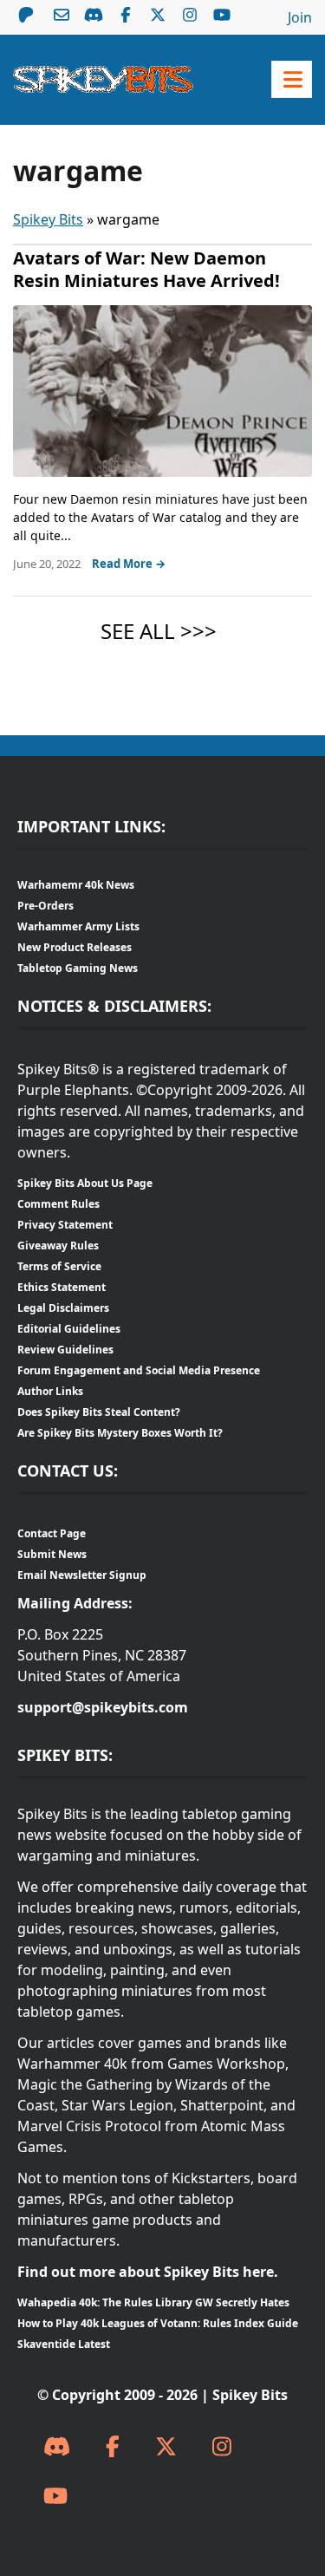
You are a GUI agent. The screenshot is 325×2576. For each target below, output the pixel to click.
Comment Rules (58, 1204)
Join (300, 17)
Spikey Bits (48, 219)
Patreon (26, 15)
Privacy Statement (65, 1225)
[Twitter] (166, 2447)
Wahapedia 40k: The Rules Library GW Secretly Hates (153, 2302)
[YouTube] (55, 2497)
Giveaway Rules (58, 1246)
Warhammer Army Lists (78, 926)
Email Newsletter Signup (82, 1575)
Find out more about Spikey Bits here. (148, 2272)
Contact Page (52, 1533)
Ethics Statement (62, 1287)
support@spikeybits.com (103, 1707)
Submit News (52, 1554)
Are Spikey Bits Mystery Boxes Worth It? (120, 1433)
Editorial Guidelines (69, 1329)
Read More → (129, 564)
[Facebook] (113, 2447)
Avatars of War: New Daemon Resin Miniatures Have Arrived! (146, 269)
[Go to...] (292, 79)
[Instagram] (222, 2447)
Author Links (50, 1391)
